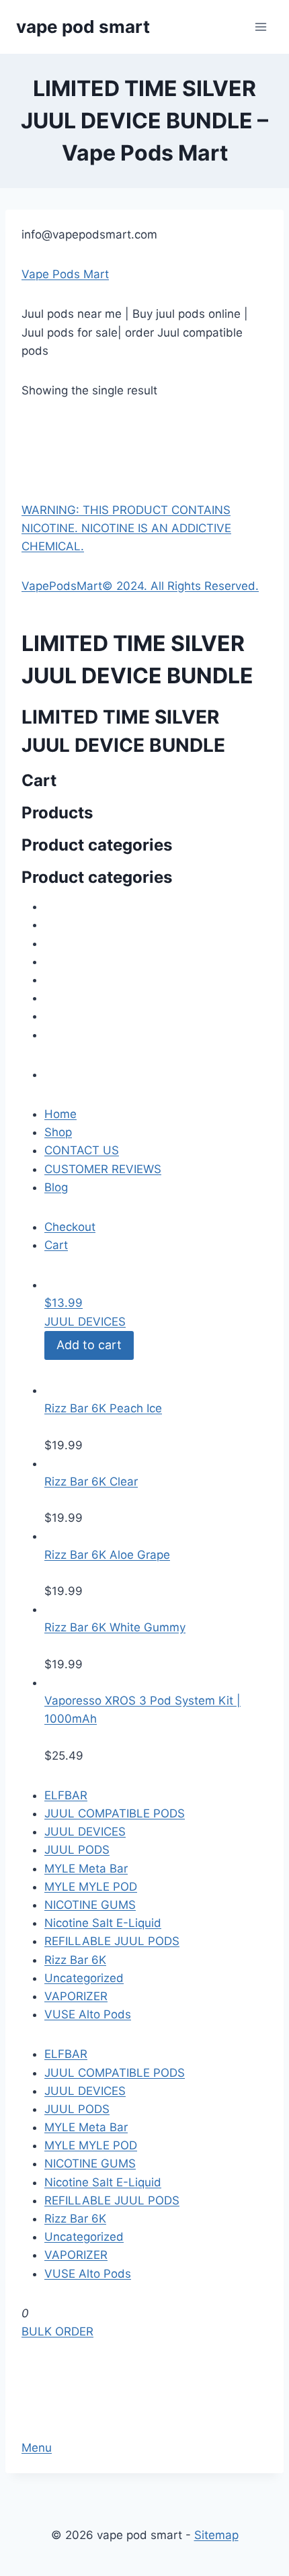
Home (60, 1114)
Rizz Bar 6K (75, 1960)
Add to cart (89, 1345)
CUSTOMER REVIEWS (103, 1169)
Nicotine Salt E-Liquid (103, 1923)
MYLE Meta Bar (86, 1869)
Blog (56, 1187)
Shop (58, 1132)
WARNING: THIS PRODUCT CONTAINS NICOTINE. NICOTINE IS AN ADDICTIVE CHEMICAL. (126, 528)
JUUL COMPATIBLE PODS (115, 1813)
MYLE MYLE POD (91, 1887)
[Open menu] (260, 27)
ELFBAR (66, 1795)
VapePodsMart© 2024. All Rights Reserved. (140, 586)
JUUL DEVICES (85, 1322)
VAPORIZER (76, 1996)
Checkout (70, 1227)
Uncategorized (84, 1978)
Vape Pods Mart (65, 274)
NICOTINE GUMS (90, 1905)
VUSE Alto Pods (88, 2014)
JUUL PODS (77, 1850)
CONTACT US (82, 1150)
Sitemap (216, 2535)
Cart (56, 1245)
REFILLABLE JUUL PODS (112, 1941)
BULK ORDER (57, 2331)
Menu (37, 2448)
